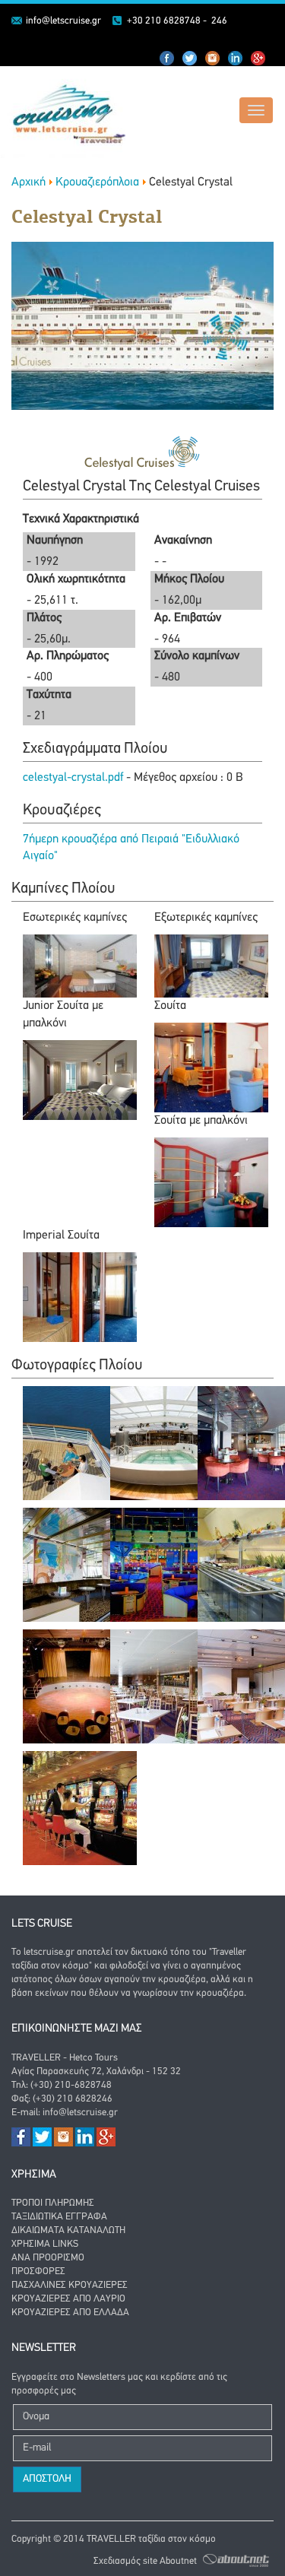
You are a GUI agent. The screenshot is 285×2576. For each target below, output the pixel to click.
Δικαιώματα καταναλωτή (68, 2230)
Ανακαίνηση (183, 541)
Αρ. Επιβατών (188, 618)
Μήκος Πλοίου (189, 579)
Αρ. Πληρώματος (68, 656)
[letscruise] (63, 113)
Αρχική (28, 182)
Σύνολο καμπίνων (197, 656)
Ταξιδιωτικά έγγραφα (59, 2217)
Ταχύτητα (49, 695)
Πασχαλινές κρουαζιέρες (70, 2285)
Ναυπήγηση (55, 541)
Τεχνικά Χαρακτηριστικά (81, 519)
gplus (258, 59)
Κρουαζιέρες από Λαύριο (68, 2299)
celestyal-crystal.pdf (74, 778)
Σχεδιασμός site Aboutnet (145, 2560)
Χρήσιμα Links (45, 2244)
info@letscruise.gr (63, 21)
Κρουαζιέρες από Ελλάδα (70, 2313)
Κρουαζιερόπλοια (97, 182)
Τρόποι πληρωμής (53, 2203)
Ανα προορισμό (48, 2258)
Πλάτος (44, 618)
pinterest (213, 59)
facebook (167, 59)
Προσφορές (38, 2271)
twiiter (190, 59)
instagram (236, 59)
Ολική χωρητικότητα (76, 579)
